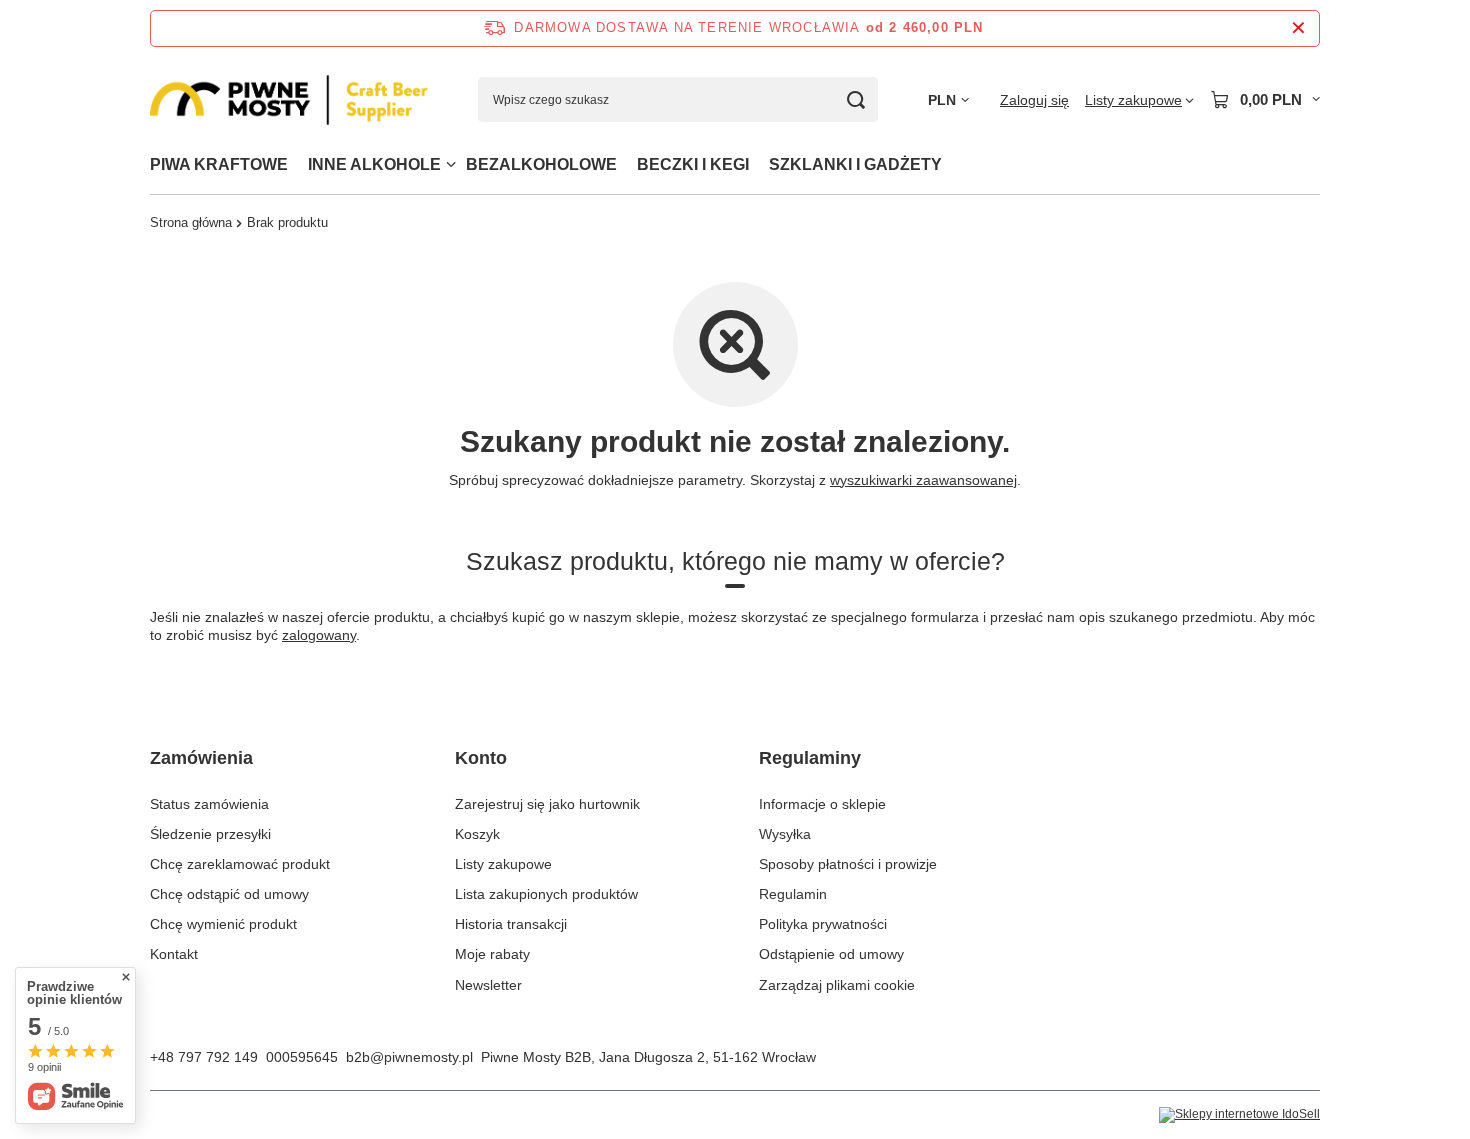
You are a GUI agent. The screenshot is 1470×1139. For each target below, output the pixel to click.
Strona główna (191, 222)
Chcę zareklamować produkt (240, 864)
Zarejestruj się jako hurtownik (547, 804)
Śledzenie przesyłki (210, 834)
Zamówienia (201, 758)
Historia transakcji (511, 924)
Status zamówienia (209, 804)
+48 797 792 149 (204, 1057)
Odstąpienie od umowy (831, 954)
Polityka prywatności (823, 924)
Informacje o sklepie (822, 804)
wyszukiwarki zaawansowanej (923, 480)
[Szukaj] (855, 99)
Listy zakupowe (503, 864)
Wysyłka (785, 834)
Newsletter (488, 985)
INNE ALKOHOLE (374, 164)
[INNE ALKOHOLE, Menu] (451, 164)
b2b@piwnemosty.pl (409, 1057)
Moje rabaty (492, 954)
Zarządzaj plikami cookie (837, 985)
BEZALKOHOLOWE (541, 164)
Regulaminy (810, 758)
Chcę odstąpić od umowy (229, 894)
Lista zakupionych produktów (546, 894)
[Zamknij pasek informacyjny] (1298, 28)
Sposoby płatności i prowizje (848, 864)
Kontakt (174, 954)
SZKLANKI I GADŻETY (855, 164)
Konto (481, 758)
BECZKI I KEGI (693, 164)
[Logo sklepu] (289, 100)
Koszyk (477, 834)
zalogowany (319, 635)
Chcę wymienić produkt (223, 924)
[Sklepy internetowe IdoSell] (1239, 1115)
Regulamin (793, 894)
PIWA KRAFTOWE (219, 164)
